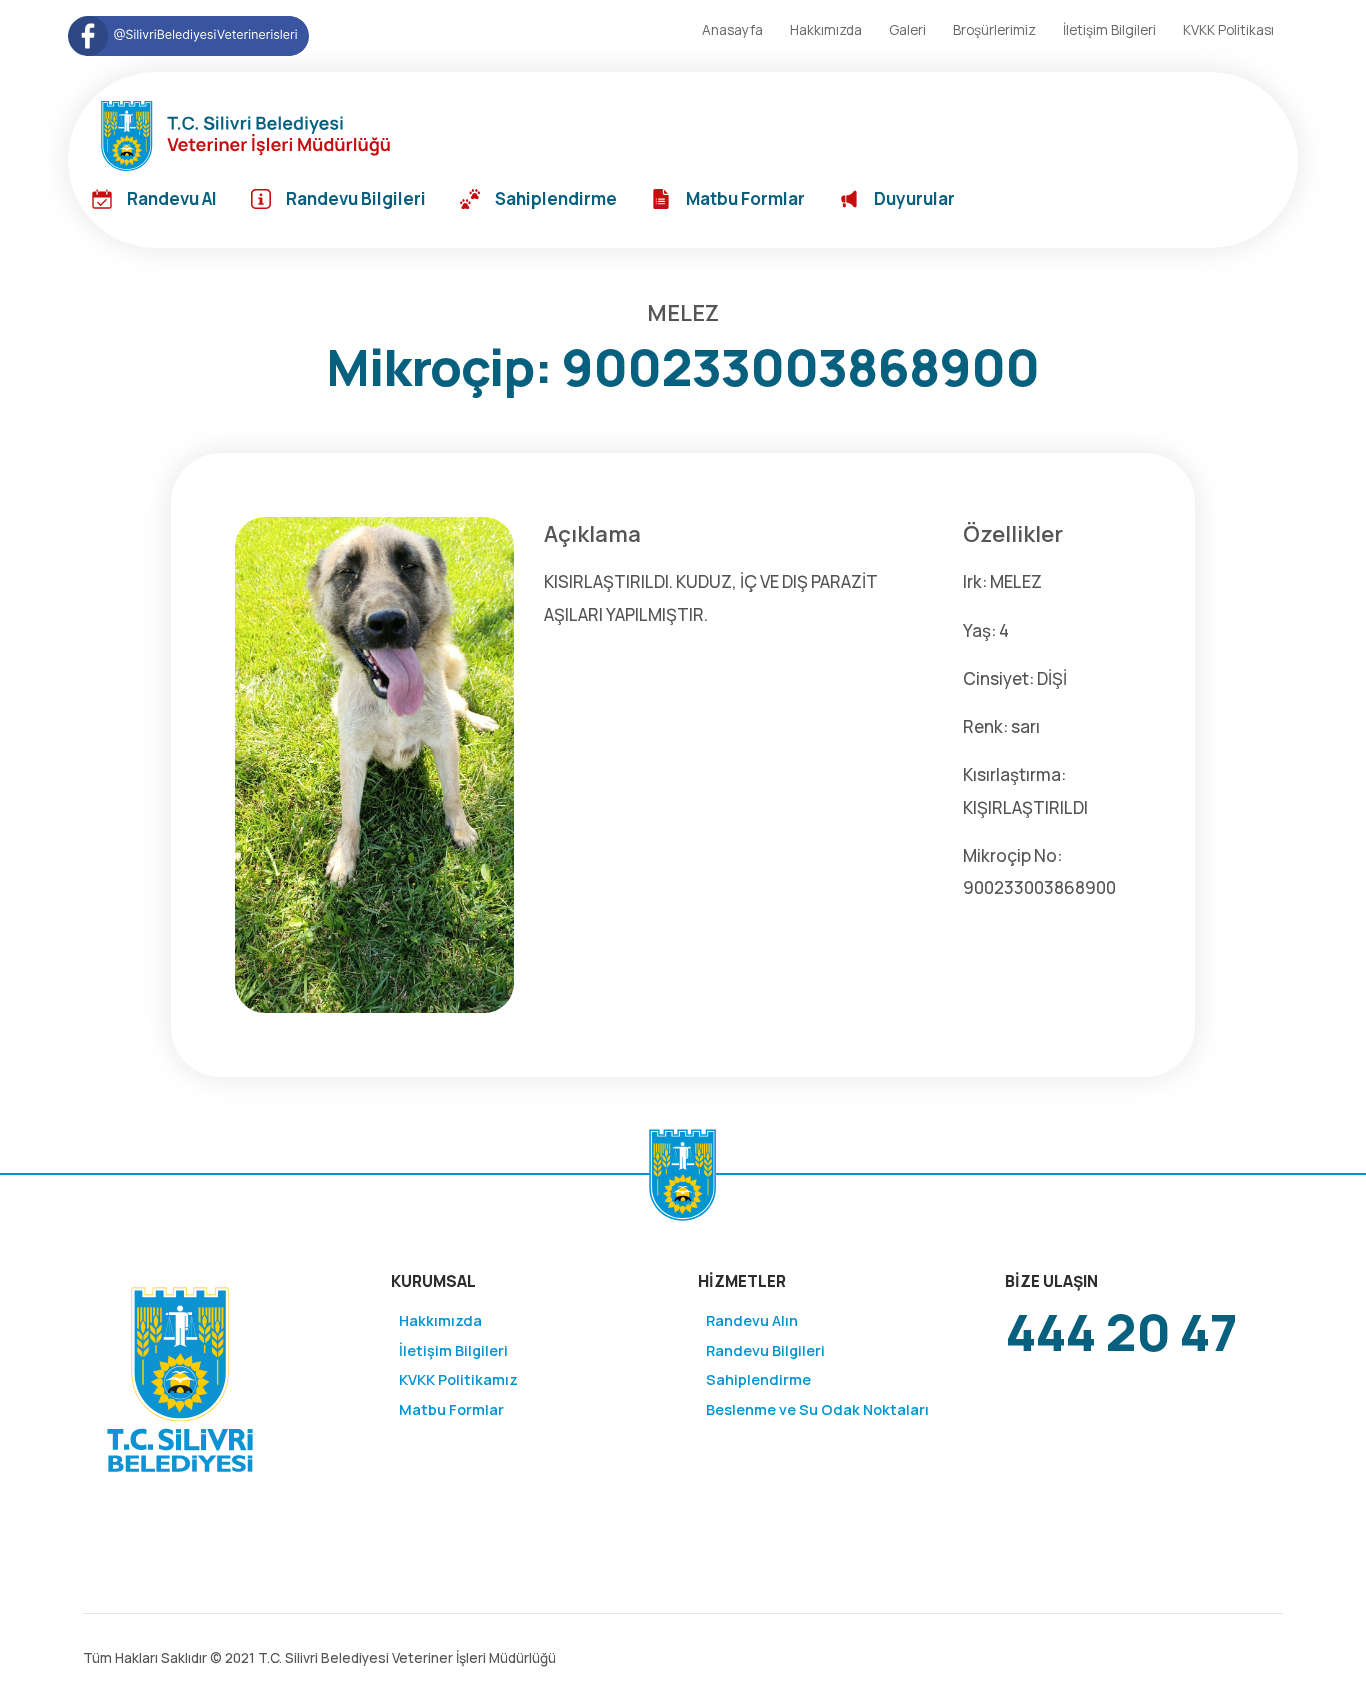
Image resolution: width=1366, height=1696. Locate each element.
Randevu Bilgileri (356, 198)
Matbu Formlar (745, 198)
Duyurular (914, 198)
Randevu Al (172, 198)
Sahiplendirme (556, 198)
